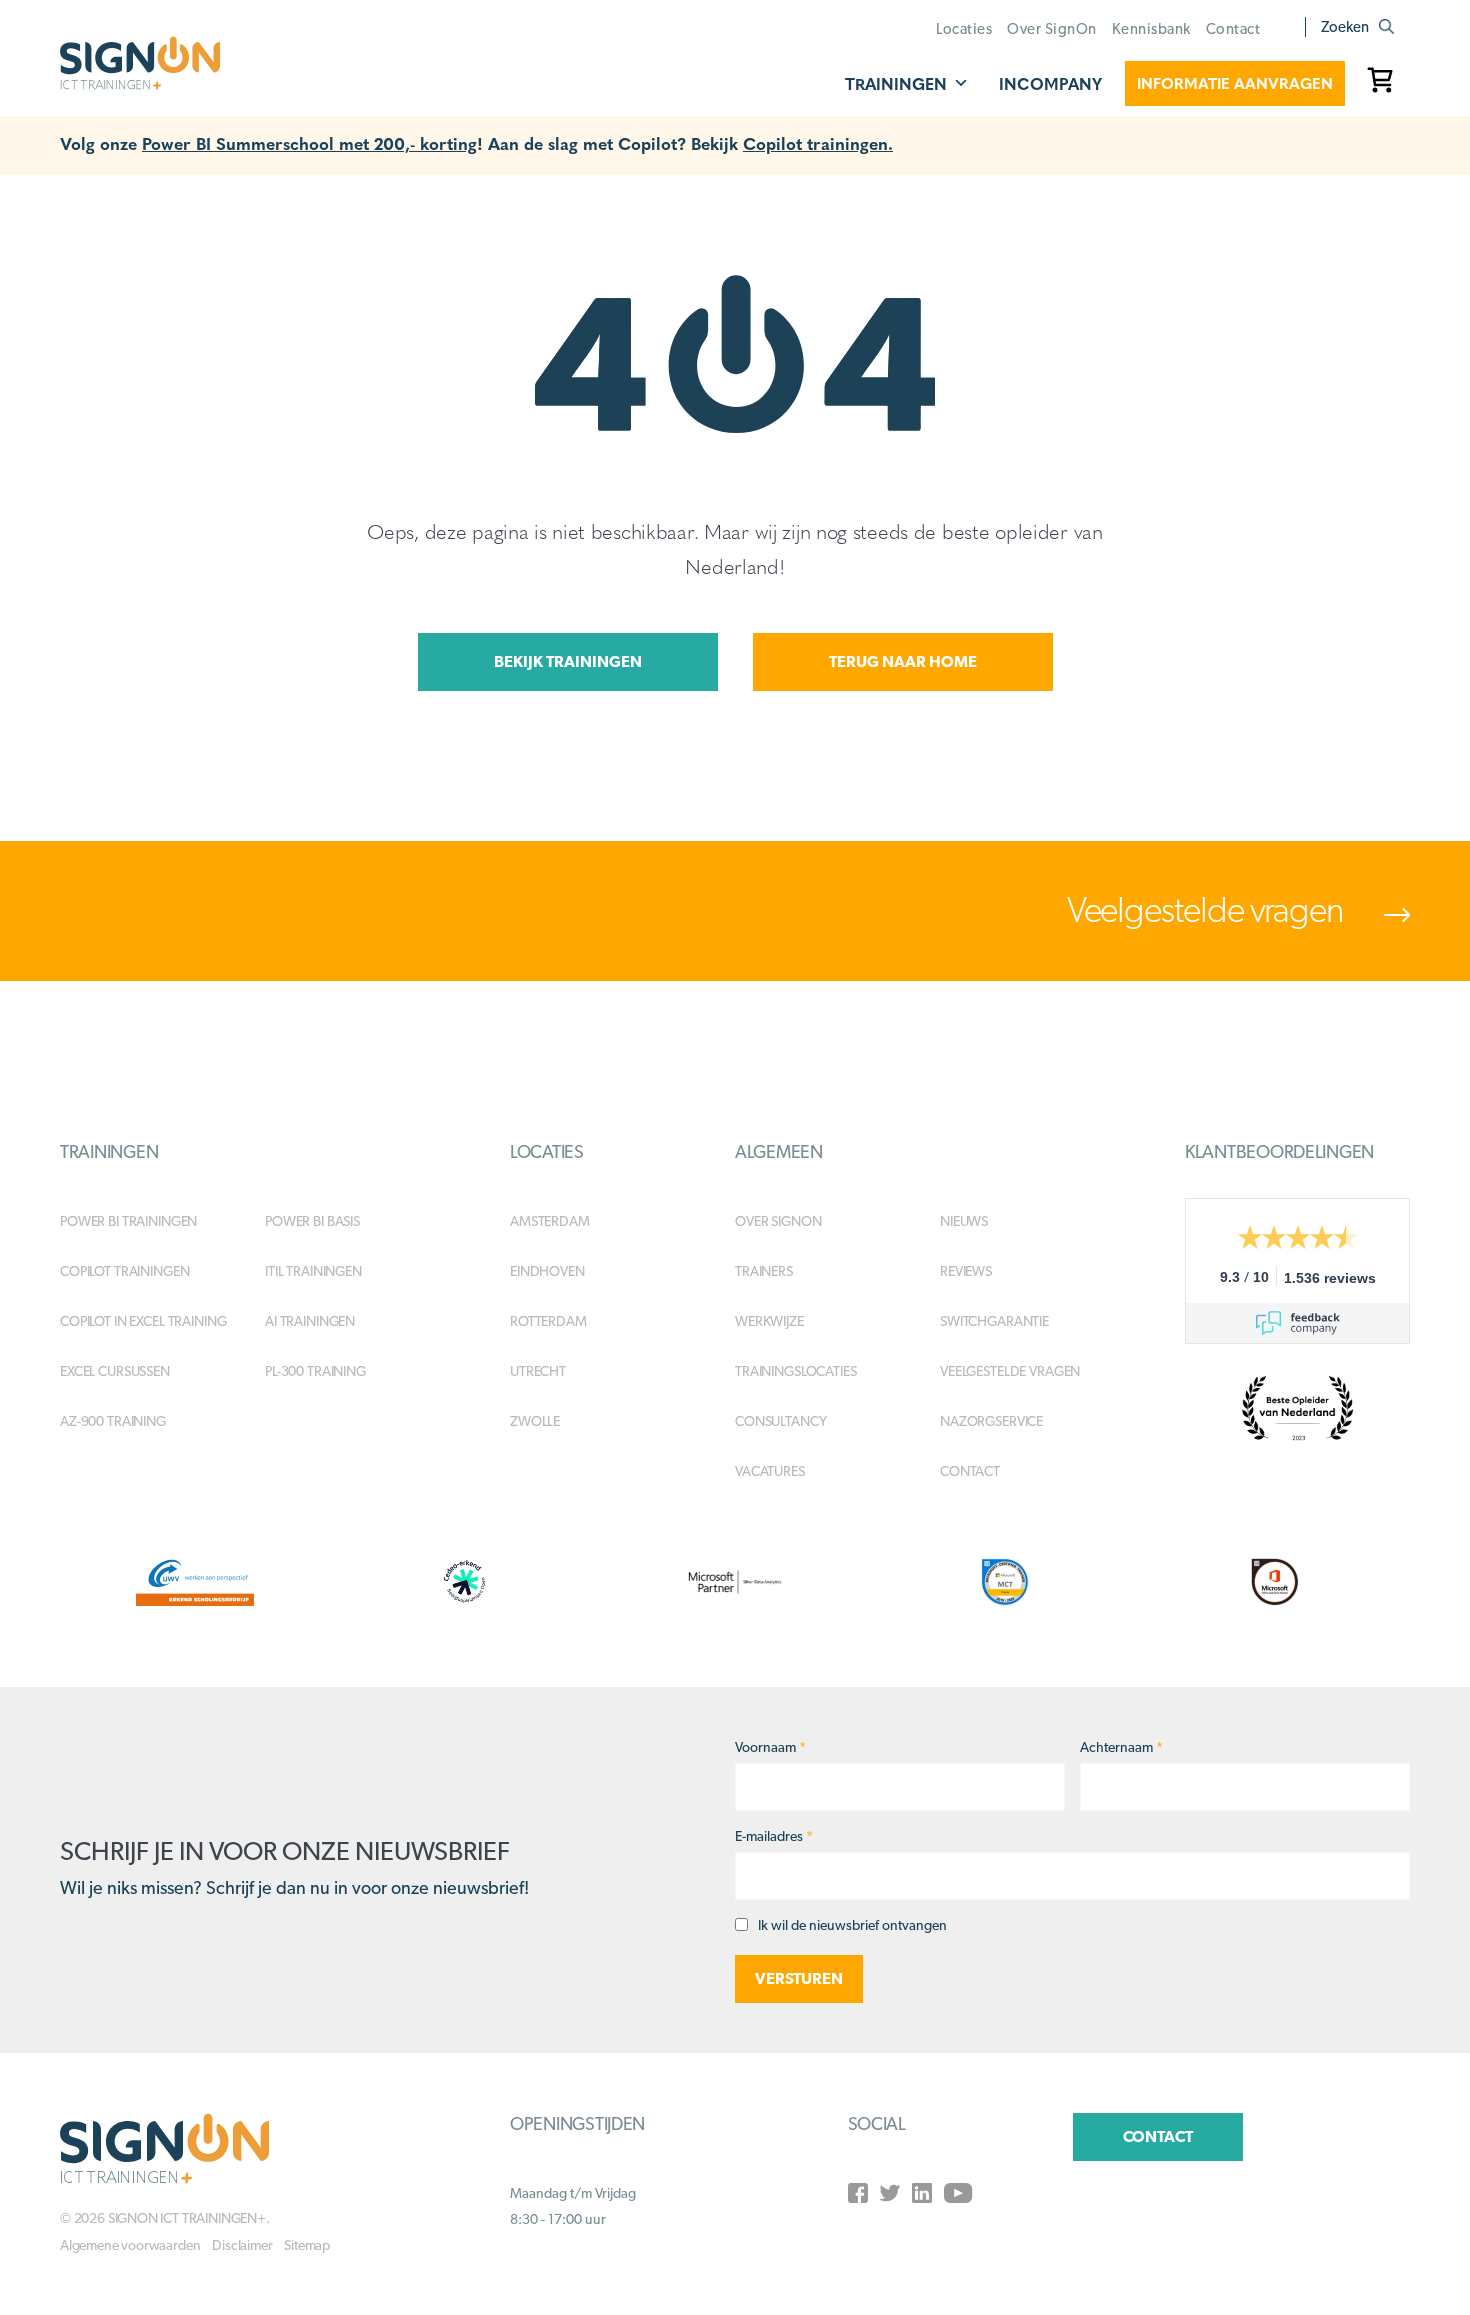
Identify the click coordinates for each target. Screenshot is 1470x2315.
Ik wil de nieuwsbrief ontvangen (852, 1925)
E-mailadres (774, 1836)
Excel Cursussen (115, 1371)
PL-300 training (315, 1371)
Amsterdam (550, 1221)
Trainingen (896, 83)
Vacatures (770, 1471)
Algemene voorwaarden (130, 2245)
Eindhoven (547, 1271)
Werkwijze (769, 1321)
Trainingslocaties (796, 1371)
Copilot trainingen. (818, 142)
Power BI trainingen (128, 1221)
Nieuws (964, 1221)
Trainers (764, 1271)
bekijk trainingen (568, 661)
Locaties (964, 29)
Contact (1233, 29)
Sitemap (307, 2245)
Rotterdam (548, 1321)
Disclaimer (242, 2245)
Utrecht (538, 1371)
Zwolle (535, 1421)
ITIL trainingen (313, 1271)
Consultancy (780, 1421)
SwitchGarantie (994, 1321)
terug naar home (903, 661)
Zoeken (1345, 27)
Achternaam (1121, 1747)
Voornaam (770, 1747)
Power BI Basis (312, 1221)
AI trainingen (310, 1321)
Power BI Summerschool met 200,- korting (309, 142)
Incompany (1050, 83)
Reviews (966, 1271)
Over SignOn (1052, 29)
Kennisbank (1151, 29)
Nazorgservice (991, 1421)
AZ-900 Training (113, 1421)
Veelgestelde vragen (1208, 909)
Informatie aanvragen (1235, 83)
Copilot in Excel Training (143, 1321)
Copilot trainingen (124, 1271)
